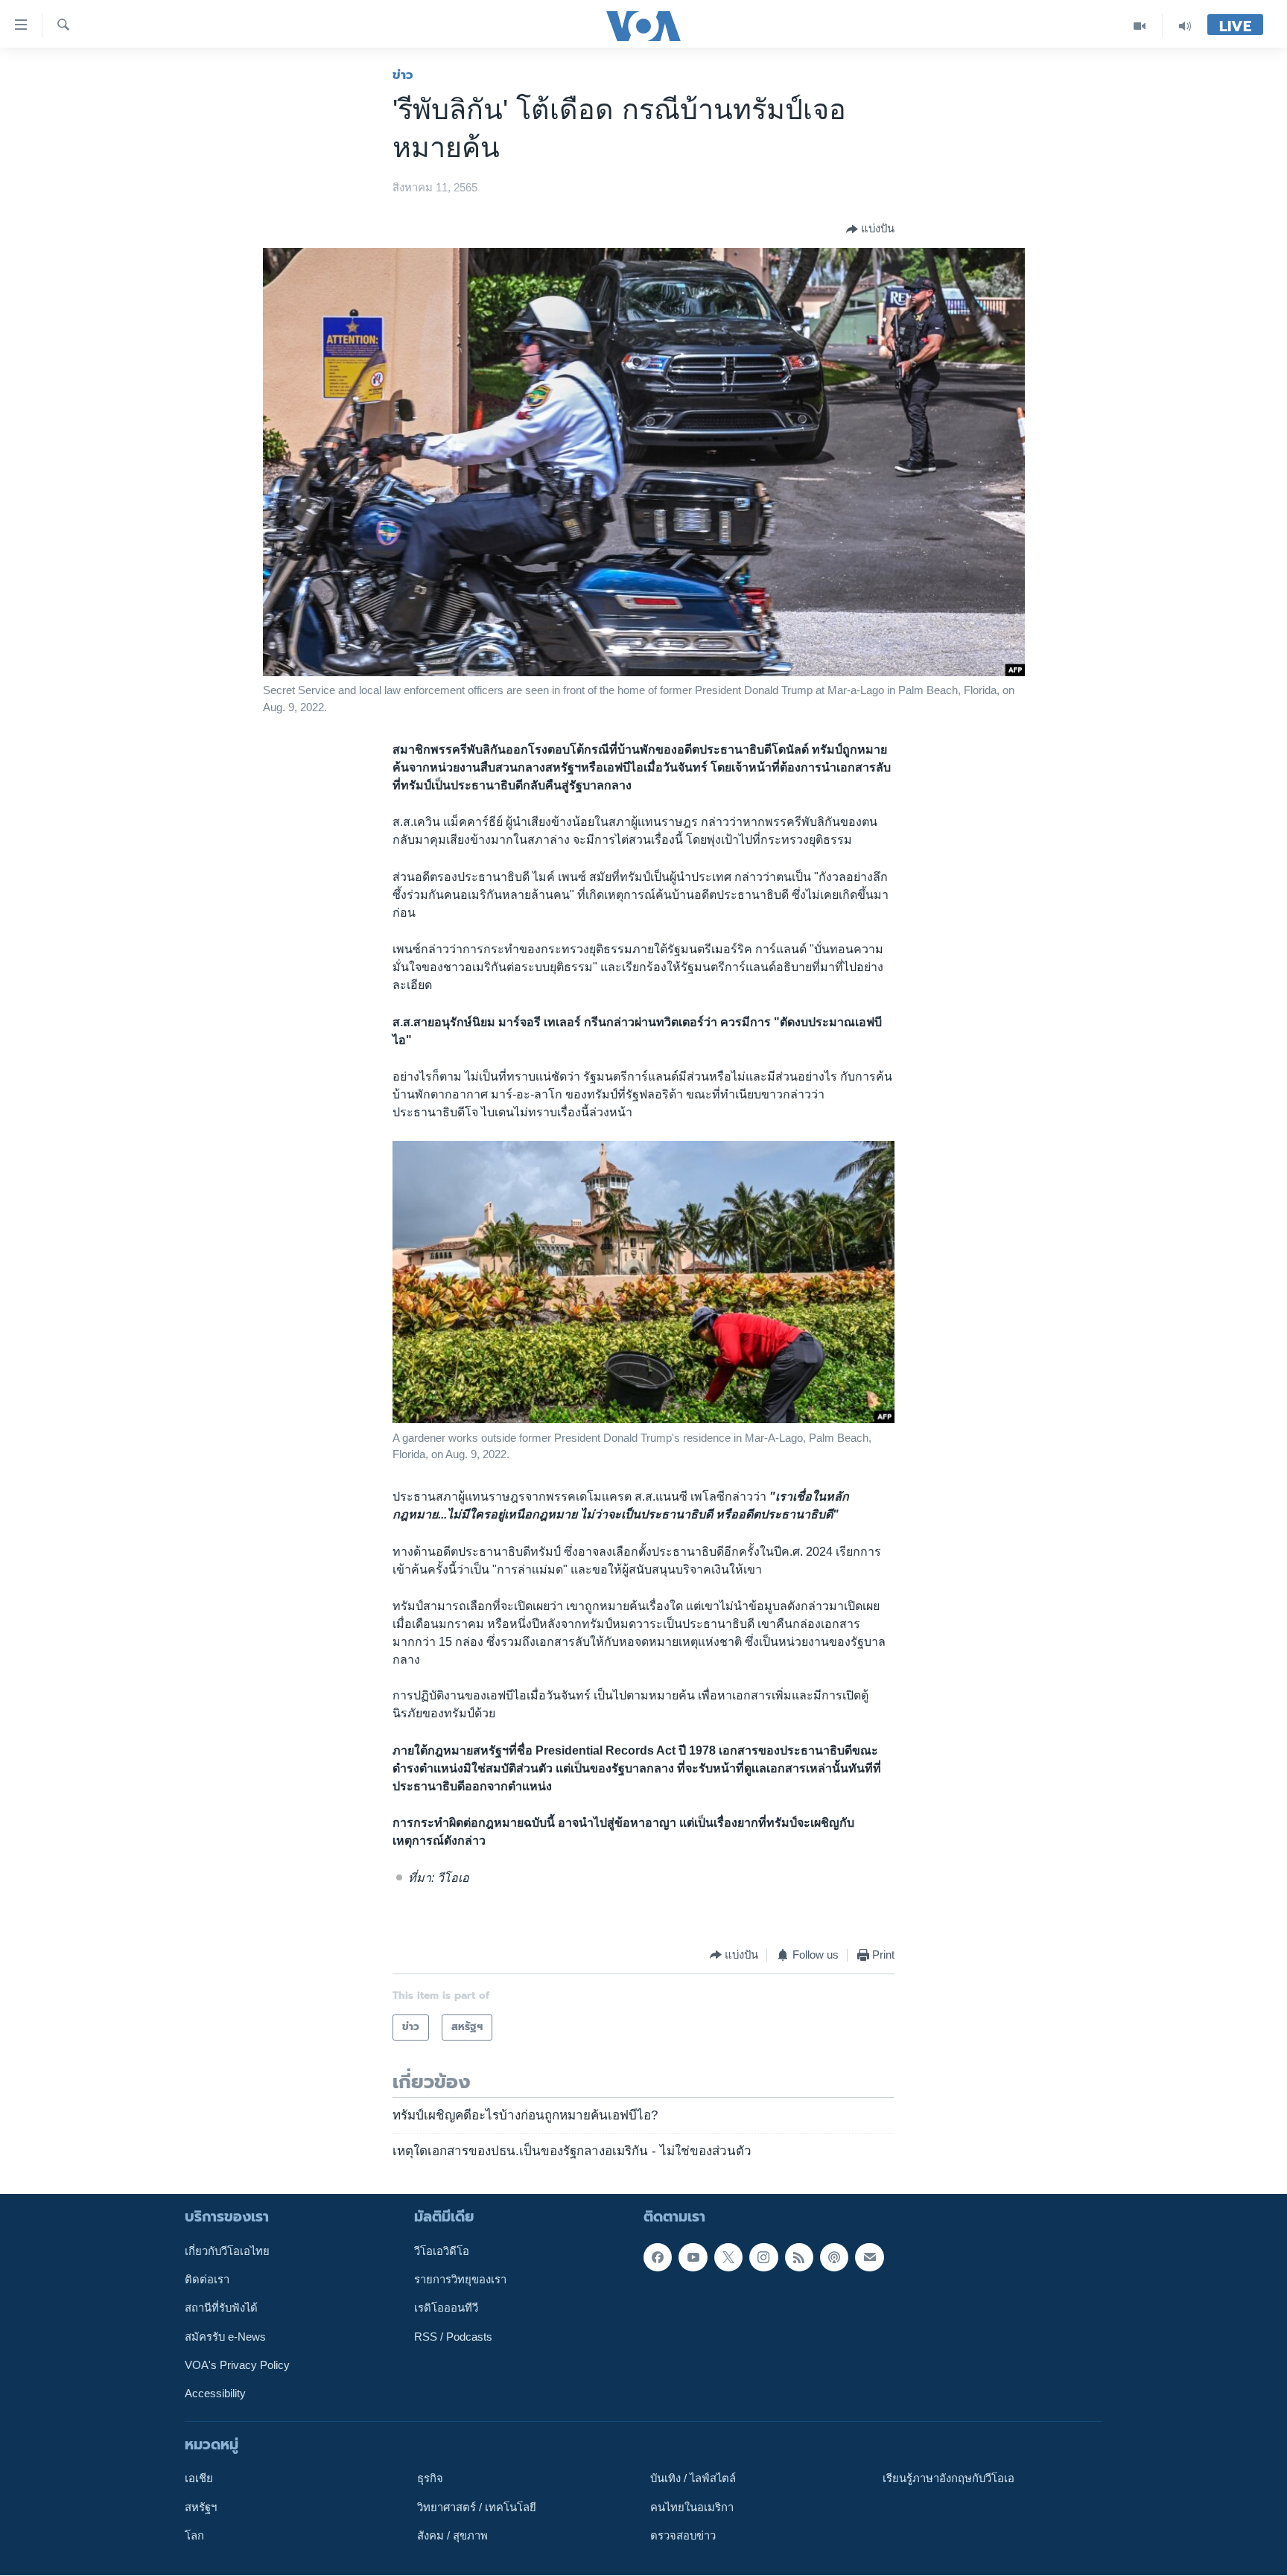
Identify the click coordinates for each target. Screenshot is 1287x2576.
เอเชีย (199, 2478)
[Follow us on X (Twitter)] (728, 2257)
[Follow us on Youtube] (693, 2257)
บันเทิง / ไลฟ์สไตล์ (693, 2478)
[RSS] (799, 2257)
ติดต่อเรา (207, 2280)
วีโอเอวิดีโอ (442, 2251)
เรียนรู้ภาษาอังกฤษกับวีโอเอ (948, 2478)
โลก (194, 2536)
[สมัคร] (869, 2257)
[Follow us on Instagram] (763, 2257)
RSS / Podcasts (453, 2337)
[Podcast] (834, 2257)
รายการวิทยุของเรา (460, 2280)
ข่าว (403, 74)
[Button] (870, 229)
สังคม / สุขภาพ (452, 2536)
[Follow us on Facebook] (658, 2257)
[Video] (1140, 26)
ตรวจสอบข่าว (683, 2536)
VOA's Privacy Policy (237, 2365)
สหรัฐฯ (201, 2507)
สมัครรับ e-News (225, 2337)
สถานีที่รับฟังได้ (221, 2308)
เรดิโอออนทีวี (446, 2308)
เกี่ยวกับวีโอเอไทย (227, 2251)
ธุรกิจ (430, 2478)
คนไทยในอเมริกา (692, 2507)
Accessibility (215, 2394)
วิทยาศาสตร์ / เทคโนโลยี (477, 2507)
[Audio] (1185, 26)
